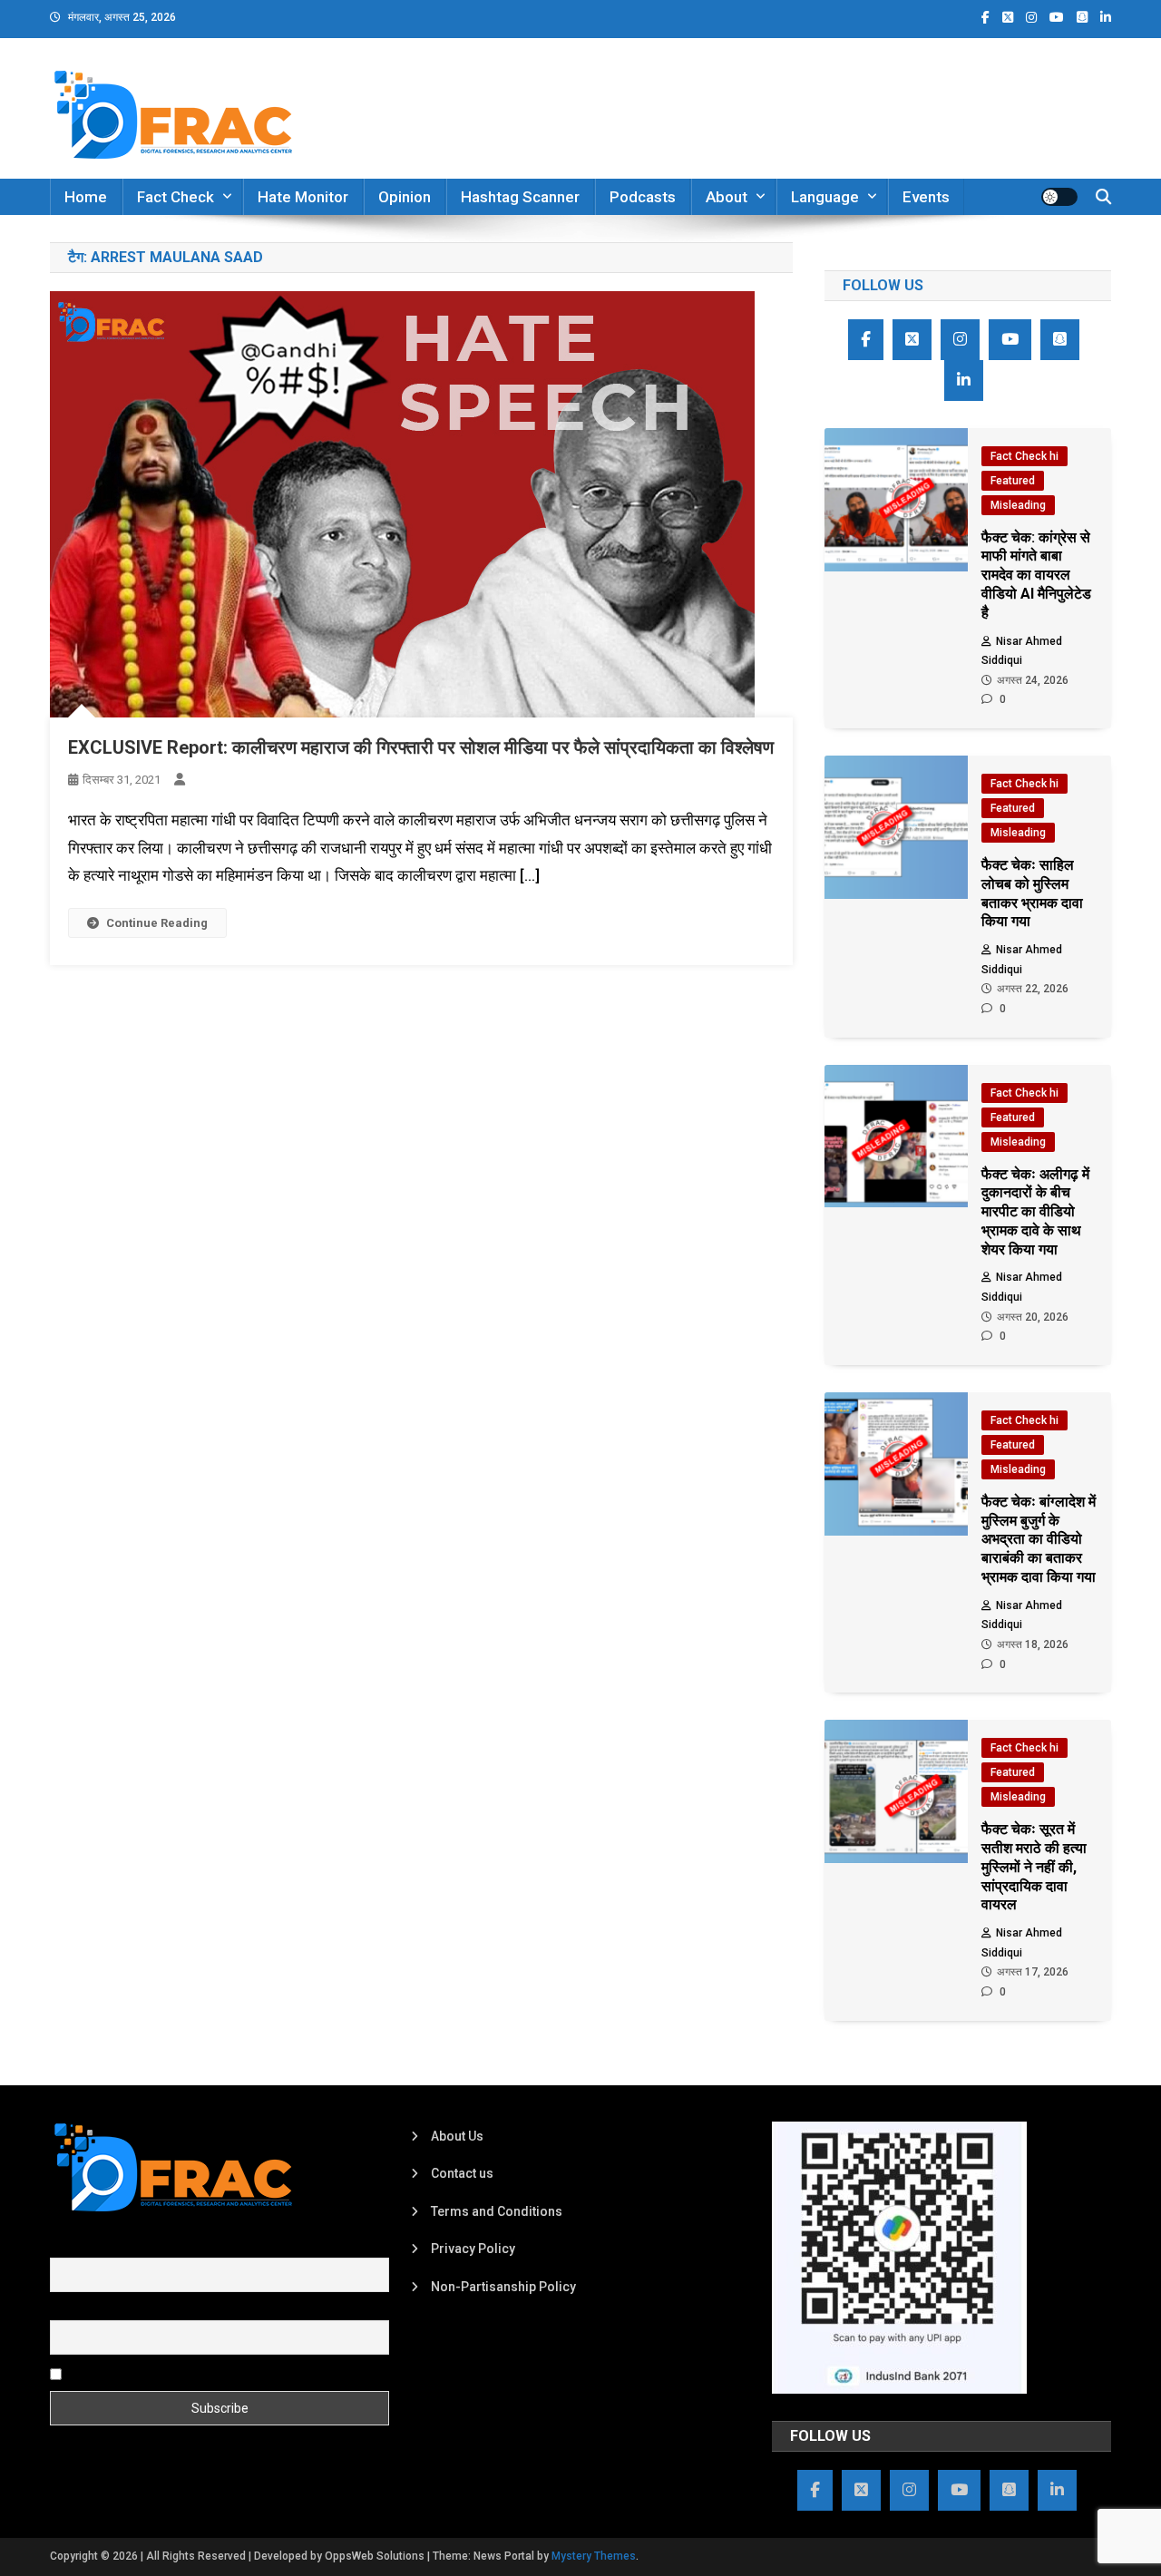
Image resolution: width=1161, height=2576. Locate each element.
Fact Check (176, 197)
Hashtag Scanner (520, 197)
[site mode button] (1059, 197)
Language (825, 197)
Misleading (1018, 505)
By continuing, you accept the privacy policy (192, 2373)
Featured (1013, 481)
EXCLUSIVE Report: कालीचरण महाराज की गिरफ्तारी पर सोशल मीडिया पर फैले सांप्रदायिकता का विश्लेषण (421, 747)
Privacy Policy (473, 2249)
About (727, 197)
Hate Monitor (303, 197)
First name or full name (116, 2248)
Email (66, 2310)
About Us (457, 2136)
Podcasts (643, 197)
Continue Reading (157, 923)
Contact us (462, 2173)
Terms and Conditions (497, 2211)
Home (86, 197)
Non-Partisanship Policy (503, 2287)
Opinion (405, 197)
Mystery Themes (594, 2556)
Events (926, 197)
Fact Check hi (1024, 456)
